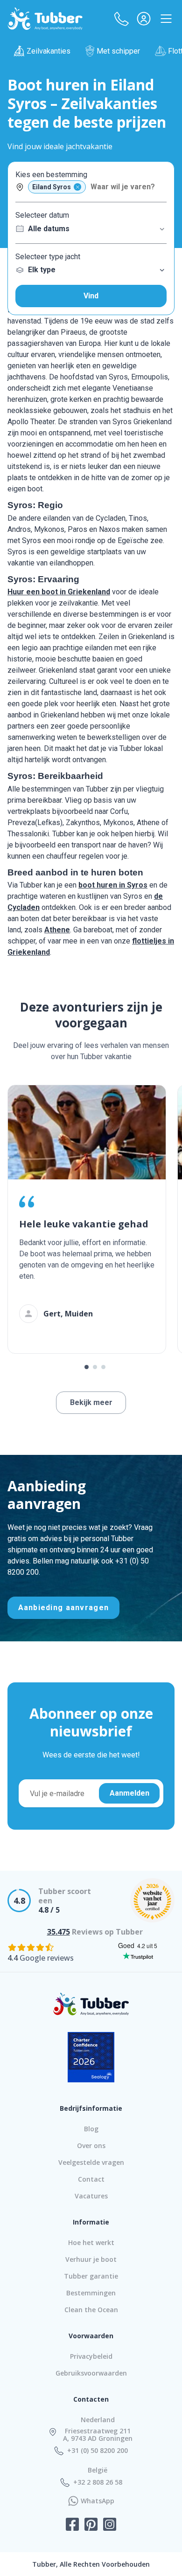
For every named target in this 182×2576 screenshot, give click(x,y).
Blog (91, 2129)
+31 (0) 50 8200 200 (98, 2451)
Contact (91, 2179)
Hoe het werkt (91, 2242)
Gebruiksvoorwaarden (91, 2373)
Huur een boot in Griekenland (59, 592)
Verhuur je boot (91, 2259)
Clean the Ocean (91, 2310)
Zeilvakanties (49, 51)
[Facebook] (72, 2525)
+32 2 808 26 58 (98, 2482)
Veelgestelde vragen (91, 2162)
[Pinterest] (91, 2525)
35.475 (59, 1932)
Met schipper (118, 51)
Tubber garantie (91, 2276)
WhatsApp (98, 2501)
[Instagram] (110, 2525)
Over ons (91, 2146)
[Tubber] (45, 19)
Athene (57, 930)
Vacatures (91, 2196)
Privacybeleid (91, 2356)
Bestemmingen (91, 2293)
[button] (121, 19)
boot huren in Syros (113, 885)
